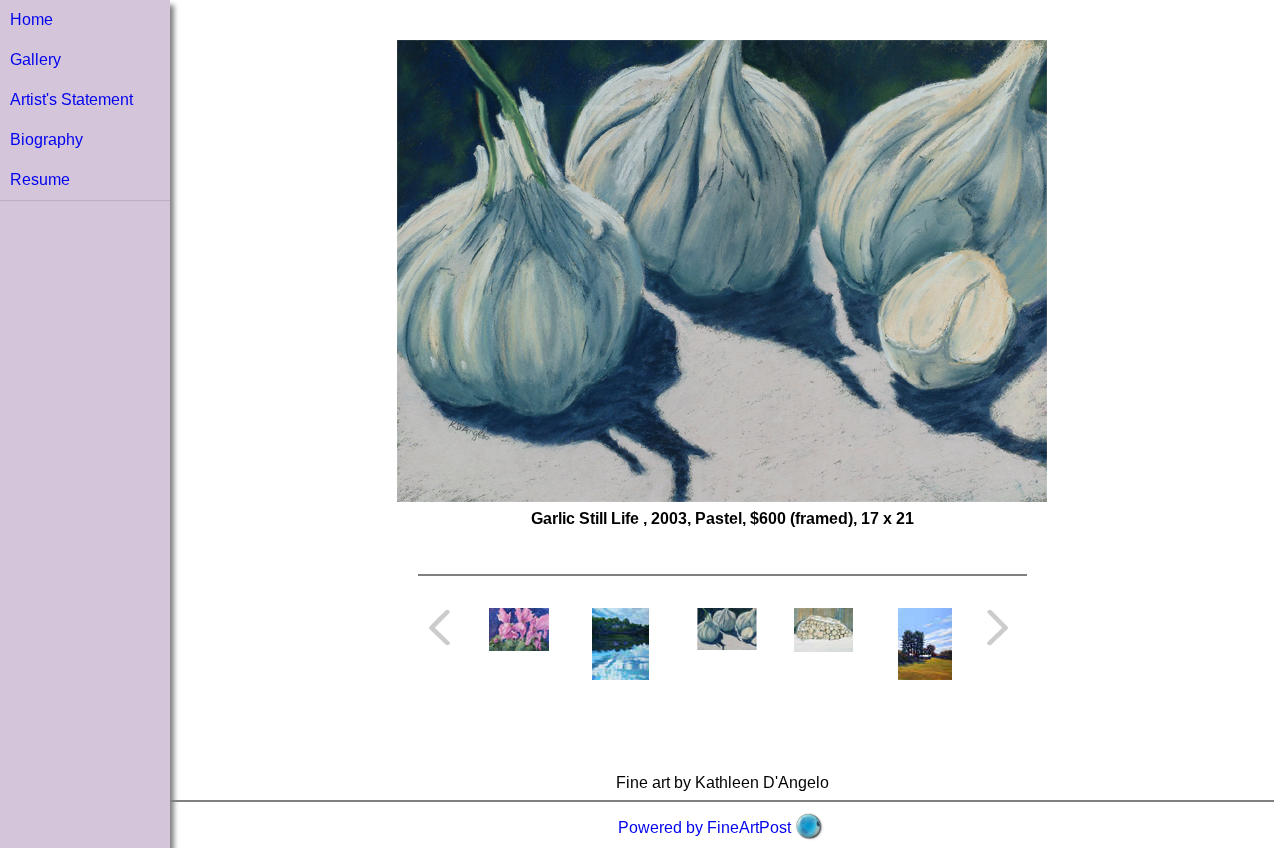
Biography (46, 139)
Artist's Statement (71, 99)
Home (31, 19)
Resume (40, 179)
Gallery (35, 59)
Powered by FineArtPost (704, 827)
